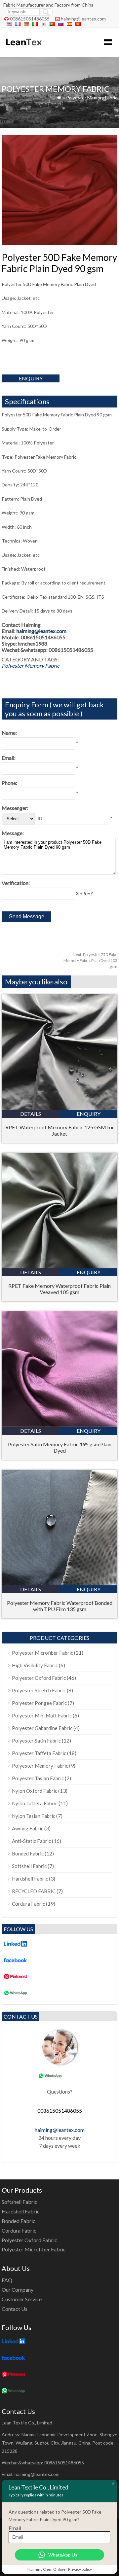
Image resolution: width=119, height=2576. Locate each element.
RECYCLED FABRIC (34, 1891)
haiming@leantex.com (83, 19)
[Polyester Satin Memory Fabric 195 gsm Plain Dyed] (59, 1425)
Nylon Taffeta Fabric (35, 1803)
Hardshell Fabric (30, 1879)
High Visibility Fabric (35, 1665)
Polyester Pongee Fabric (39, 1703)
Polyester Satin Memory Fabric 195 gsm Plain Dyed (60, 1447)
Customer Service (22, 2299)
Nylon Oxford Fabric (35, 1791)
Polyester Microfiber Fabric (42, 1653)
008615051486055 (30, 19)
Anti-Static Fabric (31, 1841)
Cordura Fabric (28, 1904)
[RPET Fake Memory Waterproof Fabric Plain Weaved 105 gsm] (59, 1266)
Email (15, 2528)
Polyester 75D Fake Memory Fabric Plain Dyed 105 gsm (90, 960)
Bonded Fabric (28, 1853)
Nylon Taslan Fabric (34, 1816)
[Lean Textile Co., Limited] (23, 48)
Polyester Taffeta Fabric (39, 1753)
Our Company (18, 2290)
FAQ (7, 2280)
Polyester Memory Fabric (92, 98)
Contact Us (15, 2309)
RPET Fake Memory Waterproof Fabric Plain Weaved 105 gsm (59, 1289)
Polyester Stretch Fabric (39, 1690)
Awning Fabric (28, 1828)
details (31, 1114)
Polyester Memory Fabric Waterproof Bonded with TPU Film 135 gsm (60, 1606)
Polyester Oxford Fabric (39, 1678)
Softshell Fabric (29, 1866)
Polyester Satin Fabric (36, 1741)
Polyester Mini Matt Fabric (42, 1715)
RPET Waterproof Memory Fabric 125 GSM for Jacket (60, 1130)
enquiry (31, 378)
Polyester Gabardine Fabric (42, 1728)
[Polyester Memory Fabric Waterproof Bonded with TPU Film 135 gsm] (59, 1583)
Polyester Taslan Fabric (38, 1778)
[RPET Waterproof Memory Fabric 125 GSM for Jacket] (59, 1108)
